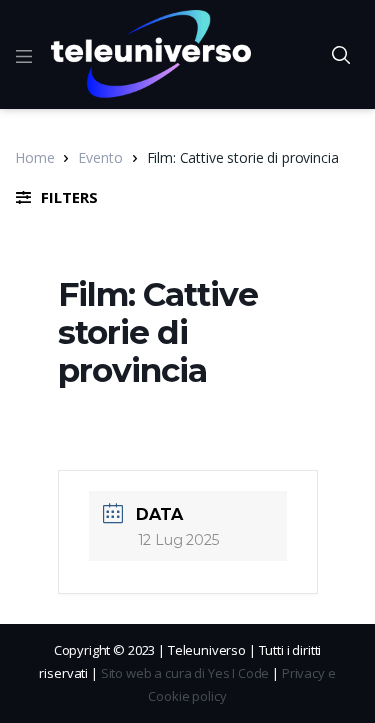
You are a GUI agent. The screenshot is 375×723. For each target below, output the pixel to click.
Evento (100, 157)
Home (34, 157)
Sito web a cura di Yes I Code (185, 673)
